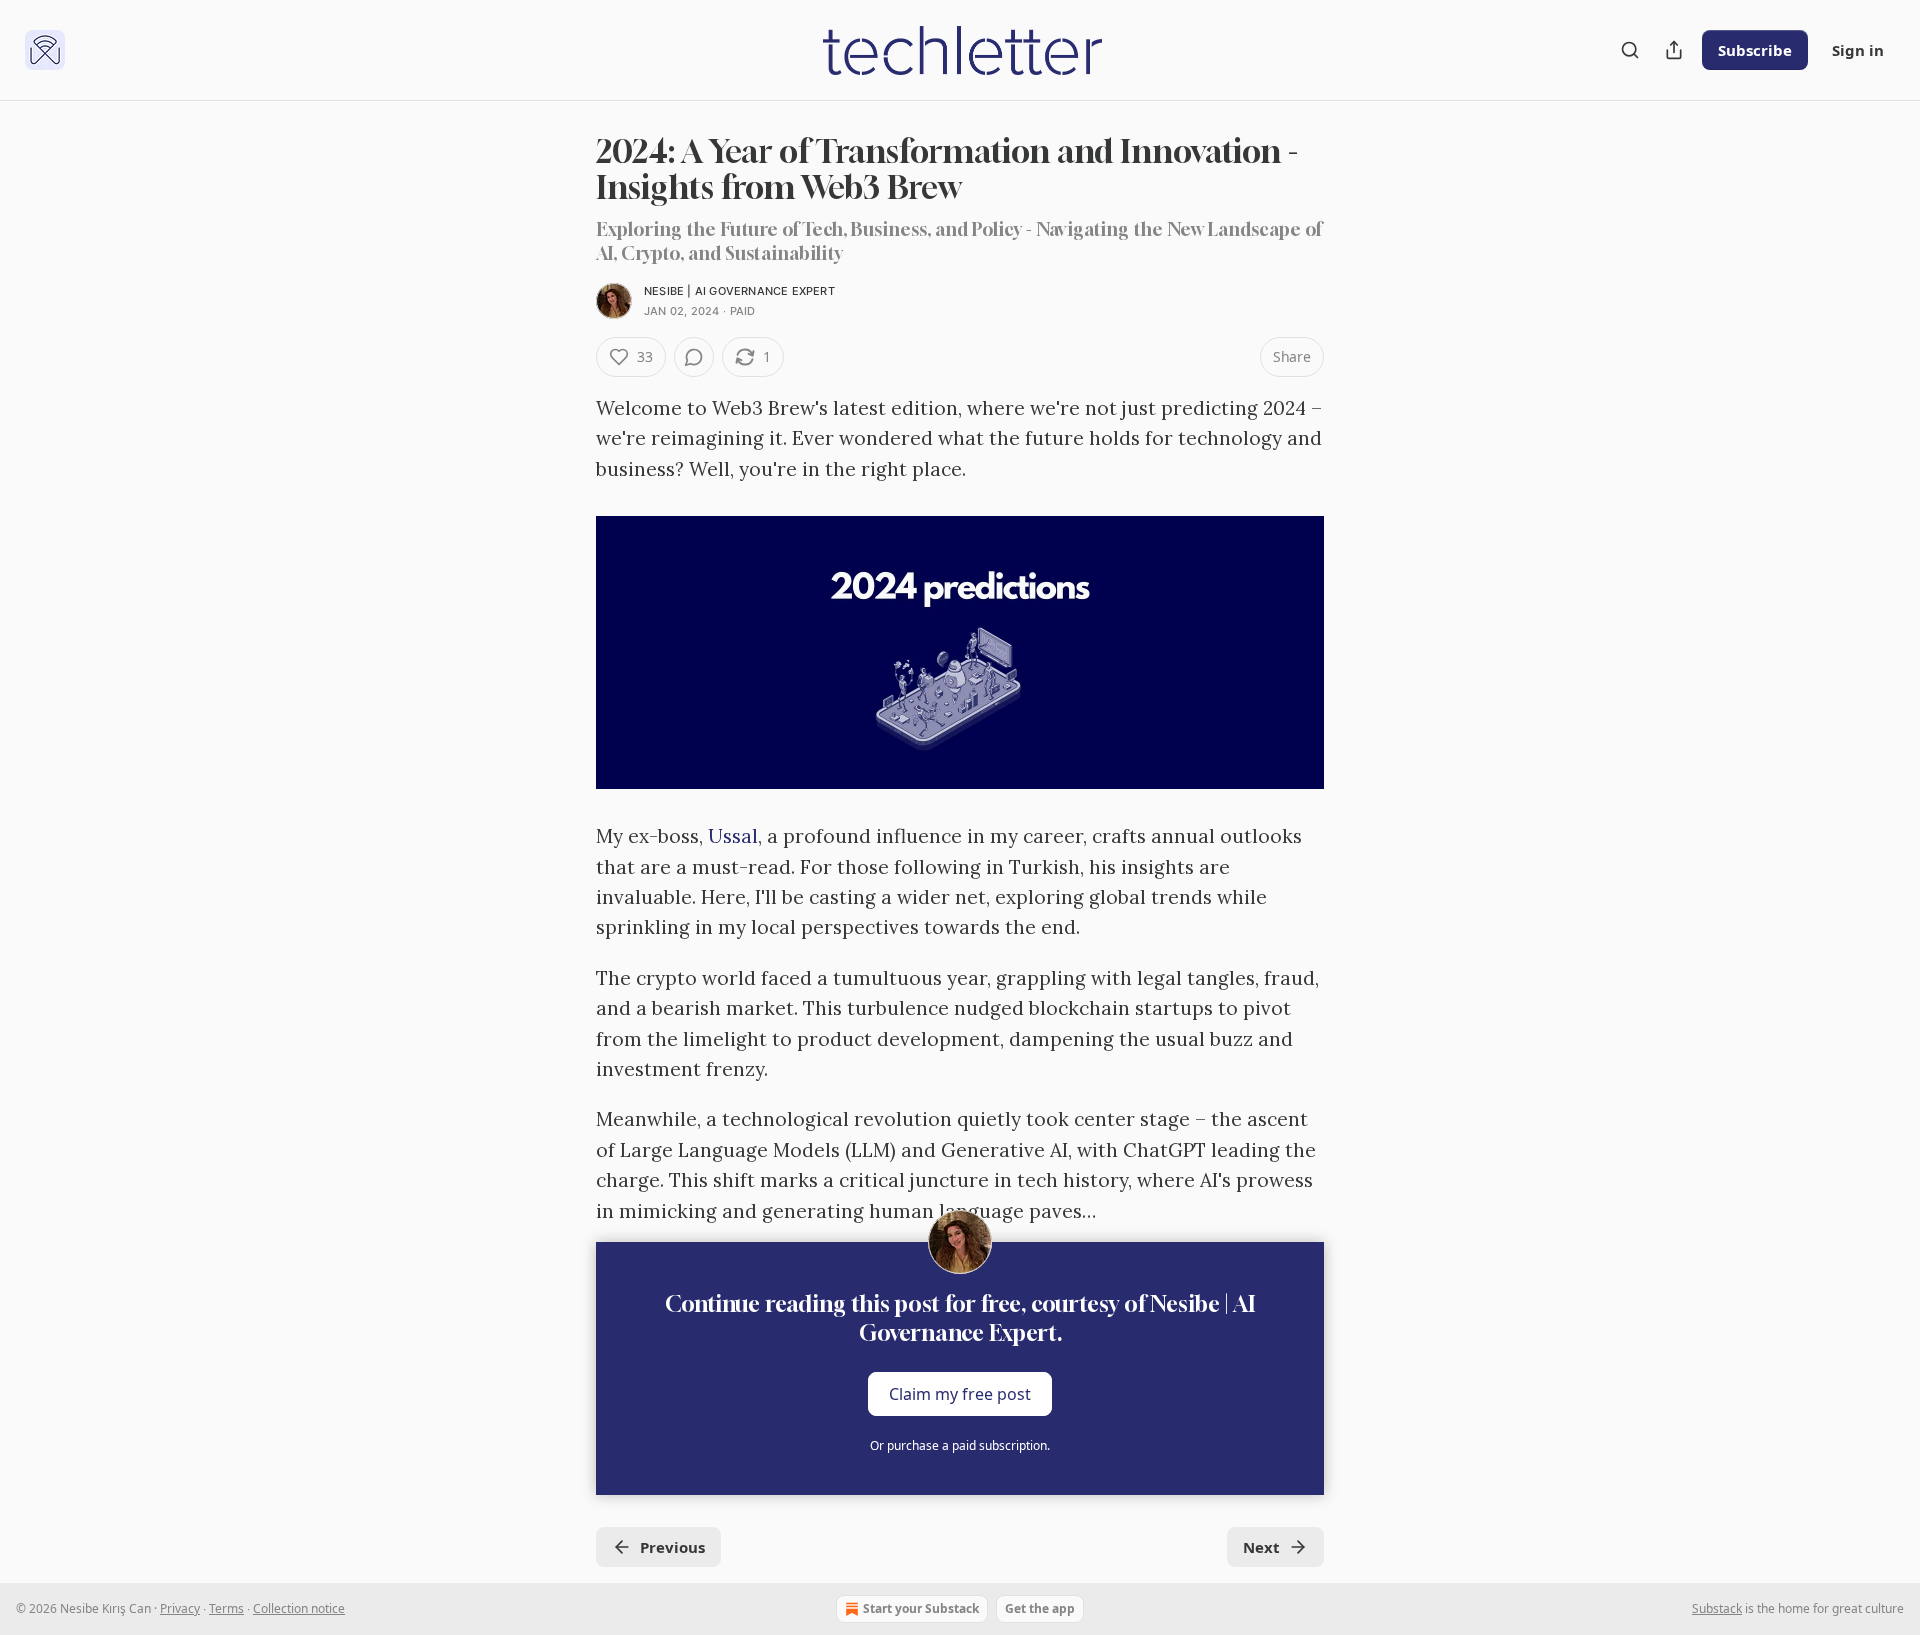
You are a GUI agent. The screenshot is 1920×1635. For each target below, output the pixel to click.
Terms (226, 1608)
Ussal (733, 836)
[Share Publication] (1674, 50)
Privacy (180, 1608)
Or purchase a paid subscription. (960, 1445)
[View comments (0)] (694, 357)
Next (1261, 1547)
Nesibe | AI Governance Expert (739, 291)
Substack (1717, 1608)
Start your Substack (921, 1608)
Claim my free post (960, 1394)
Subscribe (1755, 50)
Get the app (1040, 1608)
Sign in (1858, 50)
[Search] (1630, 50)
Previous (672, 1547)
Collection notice (299, 1608)
